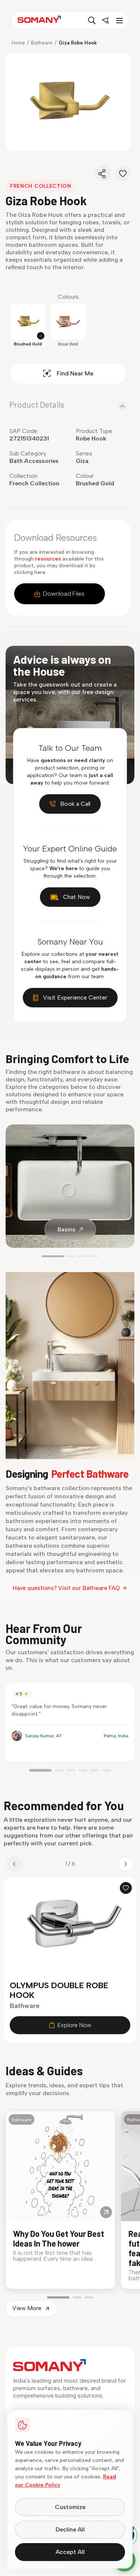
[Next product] (126, 1864)
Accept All (70, 2552)
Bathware (42, 43)
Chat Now (77, 897)
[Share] (103, 174)
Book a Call (75, 804)
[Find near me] (105, 21)
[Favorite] (123, 174)
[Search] (92, 21)
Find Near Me (75, 373)
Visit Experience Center (75, 997)
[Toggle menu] (119, 21)
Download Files (64, 594)
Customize (70, 2507)
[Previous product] (14, 1864)
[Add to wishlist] (126, 1888)
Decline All (70, 2529)
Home (18, 43)
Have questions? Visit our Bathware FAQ (66, 1588)
